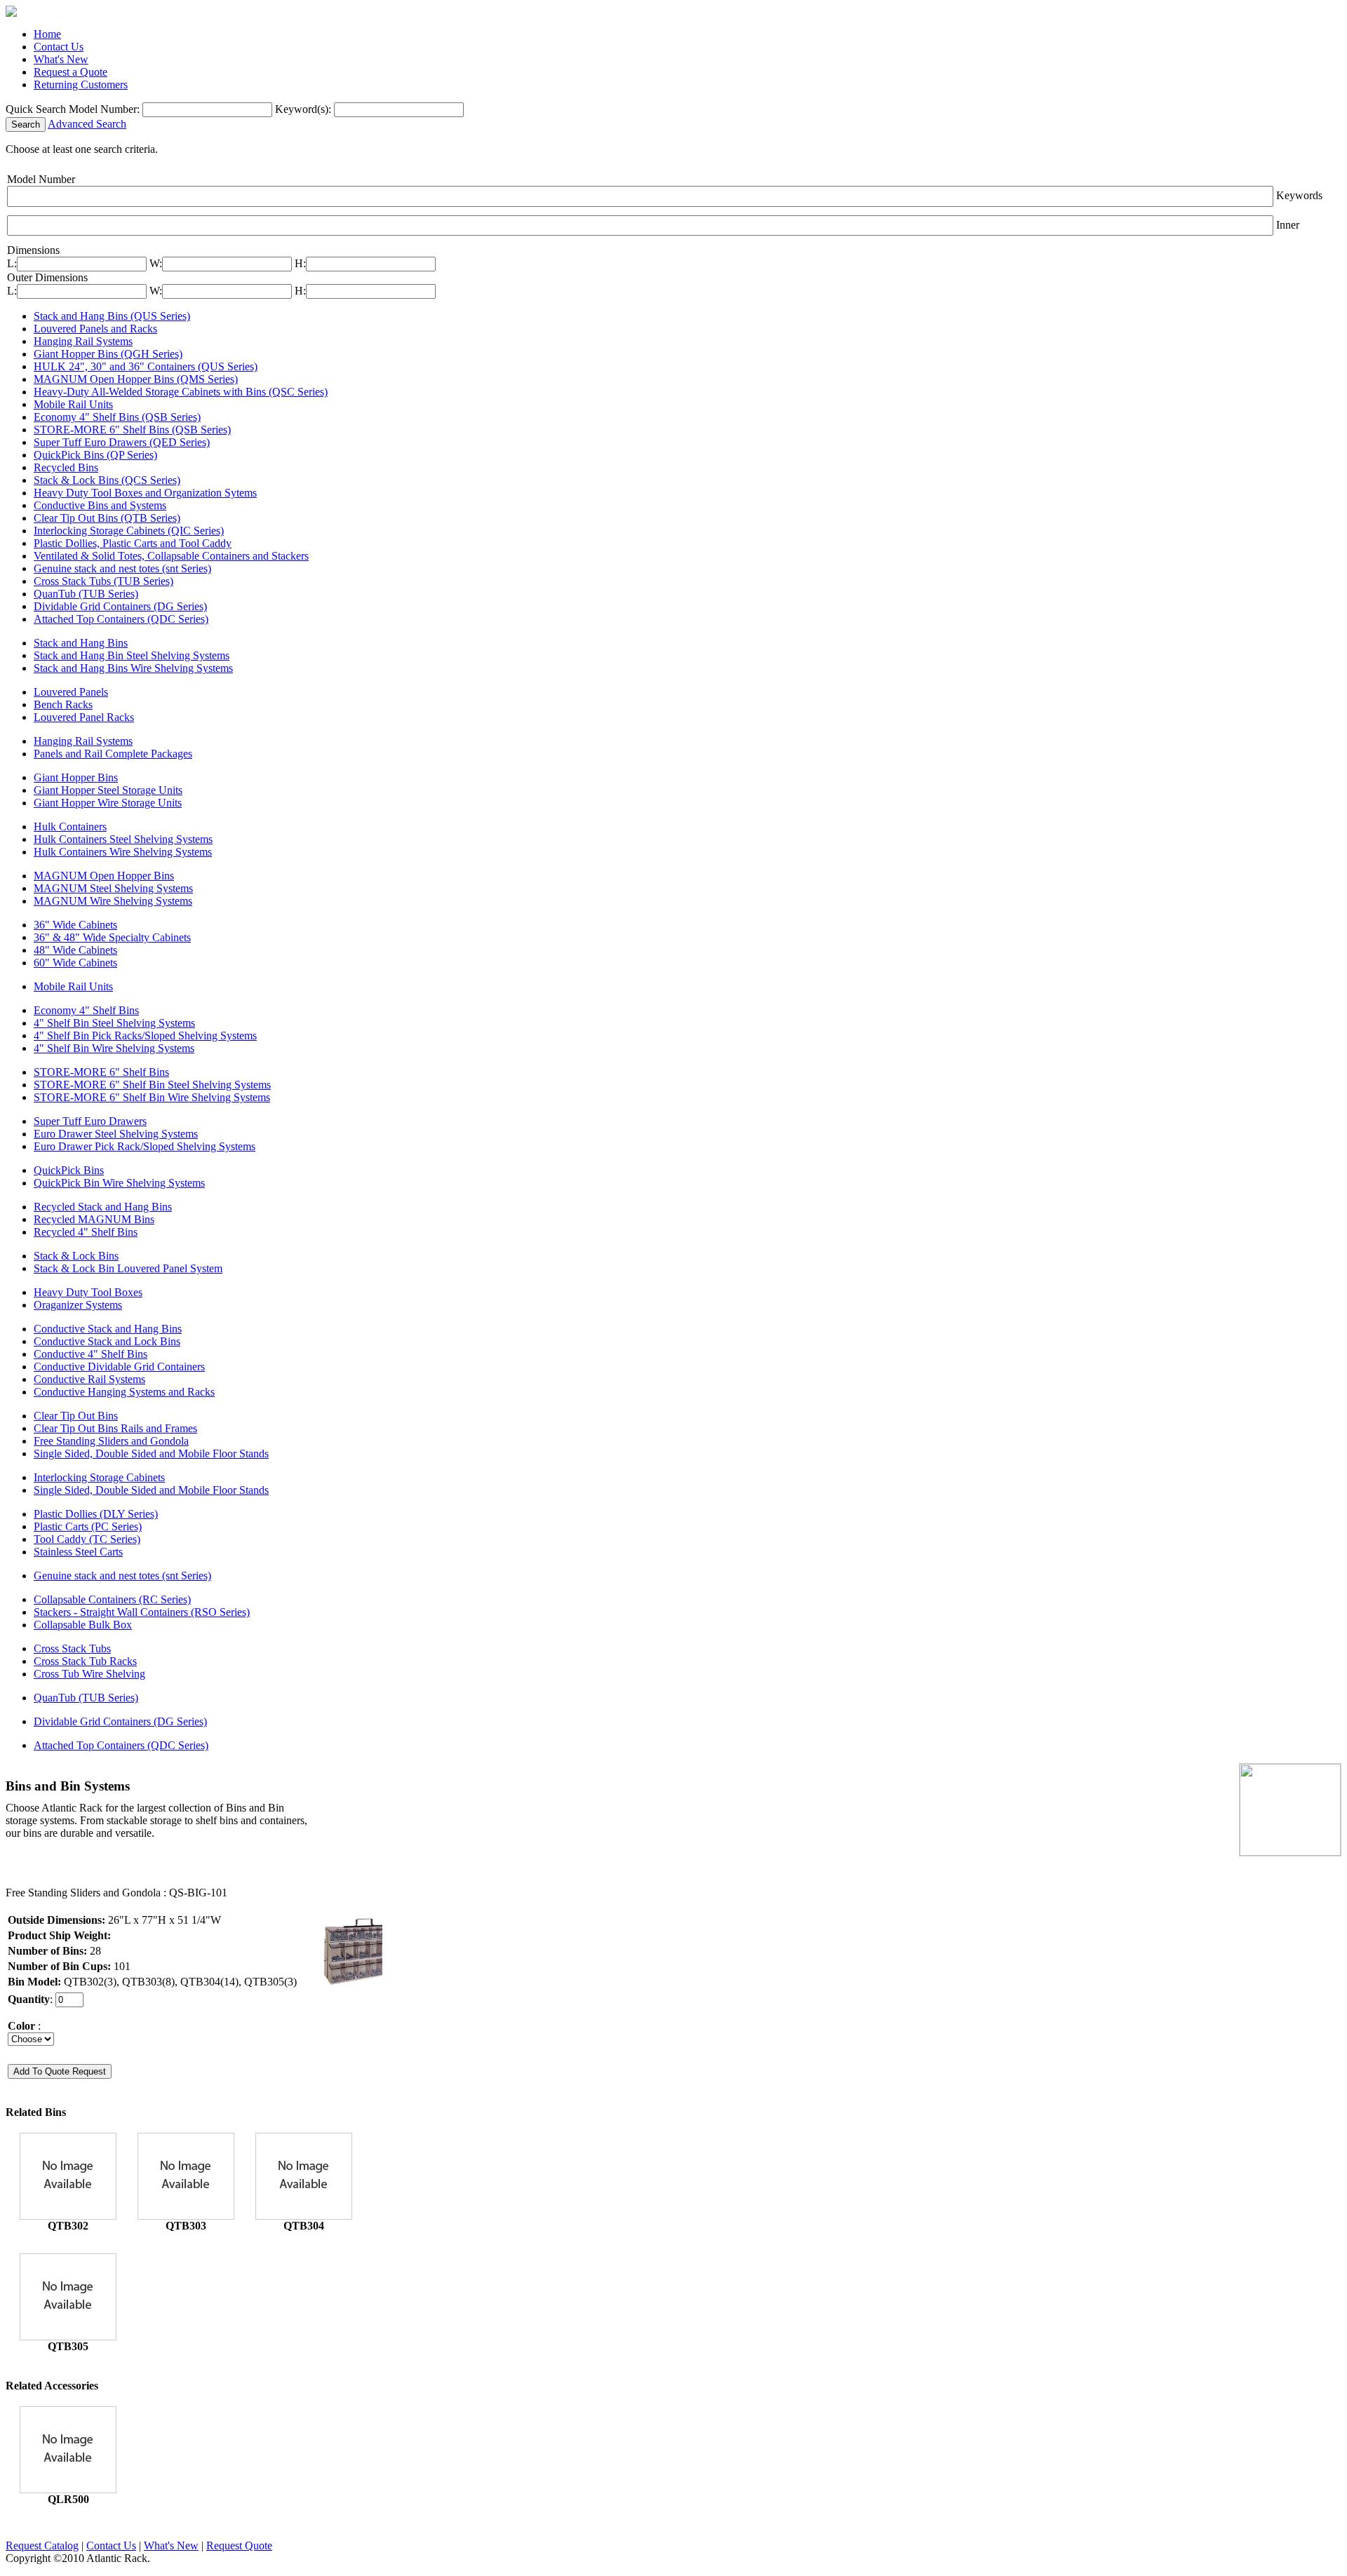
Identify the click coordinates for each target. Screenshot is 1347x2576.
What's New (61, 59)
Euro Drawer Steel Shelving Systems (116, 1134)
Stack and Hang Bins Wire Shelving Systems (133, 668)
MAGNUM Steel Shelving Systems (113, 888)
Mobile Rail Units (73, 404)
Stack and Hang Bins (81, 643)
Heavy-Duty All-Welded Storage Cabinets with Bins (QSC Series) (181, 392)
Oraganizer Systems (78, 1305)
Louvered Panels (71, 692)
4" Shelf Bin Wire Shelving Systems (114, 1048)
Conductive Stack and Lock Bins (107, 1341)
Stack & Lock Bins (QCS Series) (107, 480)
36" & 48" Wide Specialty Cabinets (112, 937)
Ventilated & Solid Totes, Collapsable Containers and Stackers (171, 556)
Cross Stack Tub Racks (85, 1661)
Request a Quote (71, 72)
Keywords (1299, 195)
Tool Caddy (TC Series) (87, 1539)
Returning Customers (81, 85)
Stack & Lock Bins (76, 1256)
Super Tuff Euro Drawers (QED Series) (122, 442)
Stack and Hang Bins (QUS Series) (112, 316)
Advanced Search (87, 124)
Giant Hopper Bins (76, 777)
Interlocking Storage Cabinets (99, 1477)
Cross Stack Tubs (72, 1648)
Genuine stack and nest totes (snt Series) (122, 568)
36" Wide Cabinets (75, 925)
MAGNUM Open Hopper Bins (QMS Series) (136, 379)
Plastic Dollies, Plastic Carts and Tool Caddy (133, 543)
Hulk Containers (70, 827)
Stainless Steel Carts (78, 1552)
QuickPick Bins (69, 1170)
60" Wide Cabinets (75, 963)
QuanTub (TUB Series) (86, 594)
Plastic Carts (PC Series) (88, 1526)
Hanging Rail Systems (83, 341)
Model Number (41, 179)
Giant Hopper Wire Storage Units (108, 803)
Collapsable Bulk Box (83, 1625)
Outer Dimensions (47, 277)
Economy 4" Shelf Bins (86, 1010)
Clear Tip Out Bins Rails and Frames (115, 1428)
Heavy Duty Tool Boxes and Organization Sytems (145, 493)
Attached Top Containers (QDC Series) (121, 619)
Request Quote (239, 2545)
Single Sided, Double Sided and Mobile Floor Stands (151, 1454)
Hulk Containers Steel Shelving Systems (123, 839)
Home (47, 34)
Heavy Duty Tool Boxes (88, 1292)
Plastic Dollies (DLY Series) (96, 1514)
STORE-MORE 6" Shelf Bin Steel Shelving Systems (152, 1085)
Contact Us (59, 47)
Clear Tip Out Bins (76, 1416)
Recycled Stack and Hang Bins (103, 1207)
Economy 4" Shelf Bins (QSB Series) (117, 417)
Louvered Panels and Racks (95, 329)
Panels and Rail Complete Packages (113, 754)
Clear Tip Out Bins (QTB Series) (107, 518)
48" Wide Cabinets (75, 950)
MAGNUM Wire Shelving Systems (113, 901)
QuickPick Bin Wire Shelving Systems (119, 1183)
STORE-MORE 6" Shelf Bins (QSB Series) (132, 430)
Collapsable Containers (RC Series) (112, 1599)
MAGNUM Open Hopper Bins (104, 876)
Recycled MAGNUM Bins (94, 1219)
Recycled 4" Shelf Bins (86, 1232)
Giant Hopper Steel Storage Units (108, 790)
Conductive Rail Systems (89, 1379)
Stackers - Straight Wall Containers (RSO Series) (142, 1612)
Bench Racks (63, 704)
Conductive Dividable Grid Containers (119, 1367)
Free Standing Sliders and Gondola (111, 1441)
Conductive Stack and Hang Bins (108, 1329)
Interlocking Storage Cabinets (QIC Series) (129, 531)
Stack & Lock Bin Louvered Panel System (128, 1268)
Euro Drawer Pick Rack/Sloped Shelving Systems (145, 1146)
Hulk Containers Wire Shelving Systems (123, 852)
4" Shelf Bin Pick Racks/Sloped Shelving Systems (145, 1036)
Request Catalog (42, 2545)
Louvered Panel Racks (84, 717)
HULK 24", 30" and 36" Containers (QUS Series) (146, 366)
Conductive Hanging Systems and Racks (124, 1392)
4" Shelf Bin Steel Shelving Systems (114, 1023)
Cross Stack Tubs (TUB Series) (103, 581)
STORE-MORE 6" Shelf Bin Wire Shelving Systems (152, 1097)
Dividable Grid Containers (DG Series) (120, 606)
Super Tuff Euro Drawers (90, 1121)
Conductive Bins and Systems (100, 505)
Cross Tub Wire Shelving (89, 1674)
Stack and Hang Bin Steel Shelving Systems (132, 655)
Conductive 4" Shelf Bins (91, 1354)
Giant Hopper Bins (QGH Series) (108, 354)
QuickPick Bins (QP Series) (95, 455)
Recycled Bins (66, 467)
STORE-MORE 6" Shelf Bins (101, 1072)
